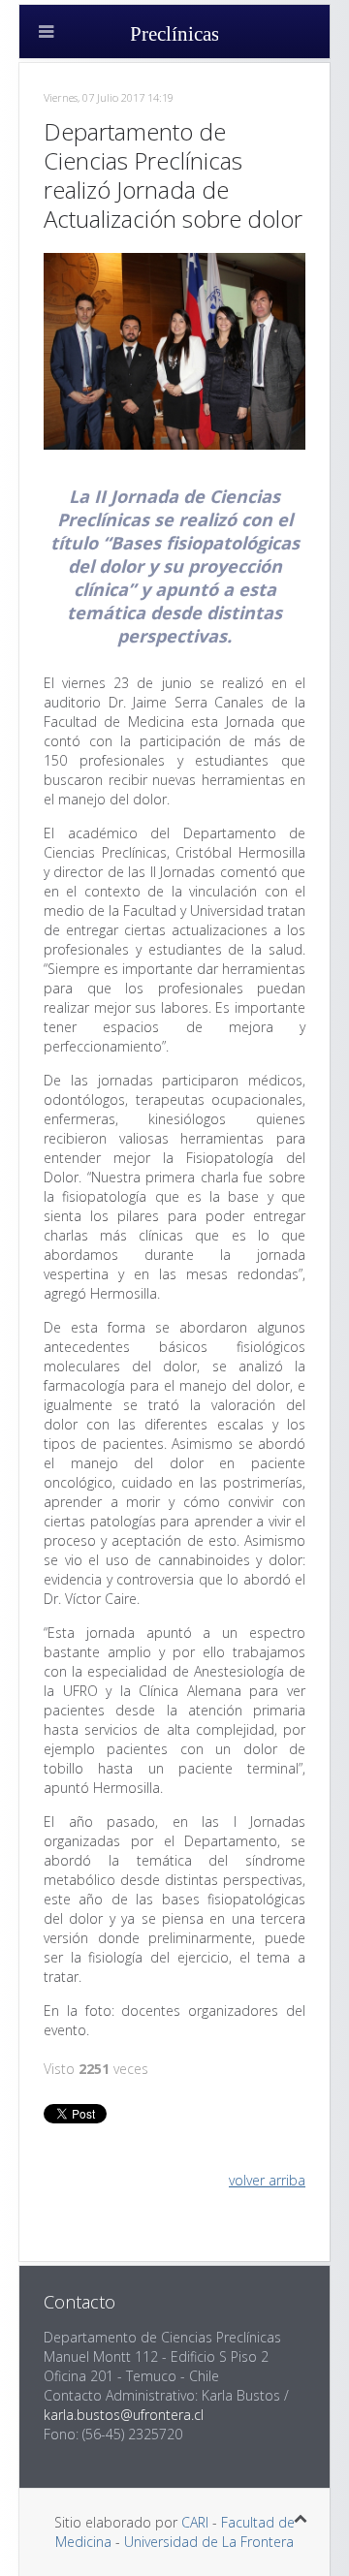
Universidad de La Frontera (209, 2542)
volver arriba (267, 2180)
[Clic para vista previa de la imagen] (174, 349)
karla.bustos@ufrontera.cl (124, 2415)
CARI (195, 2522)
